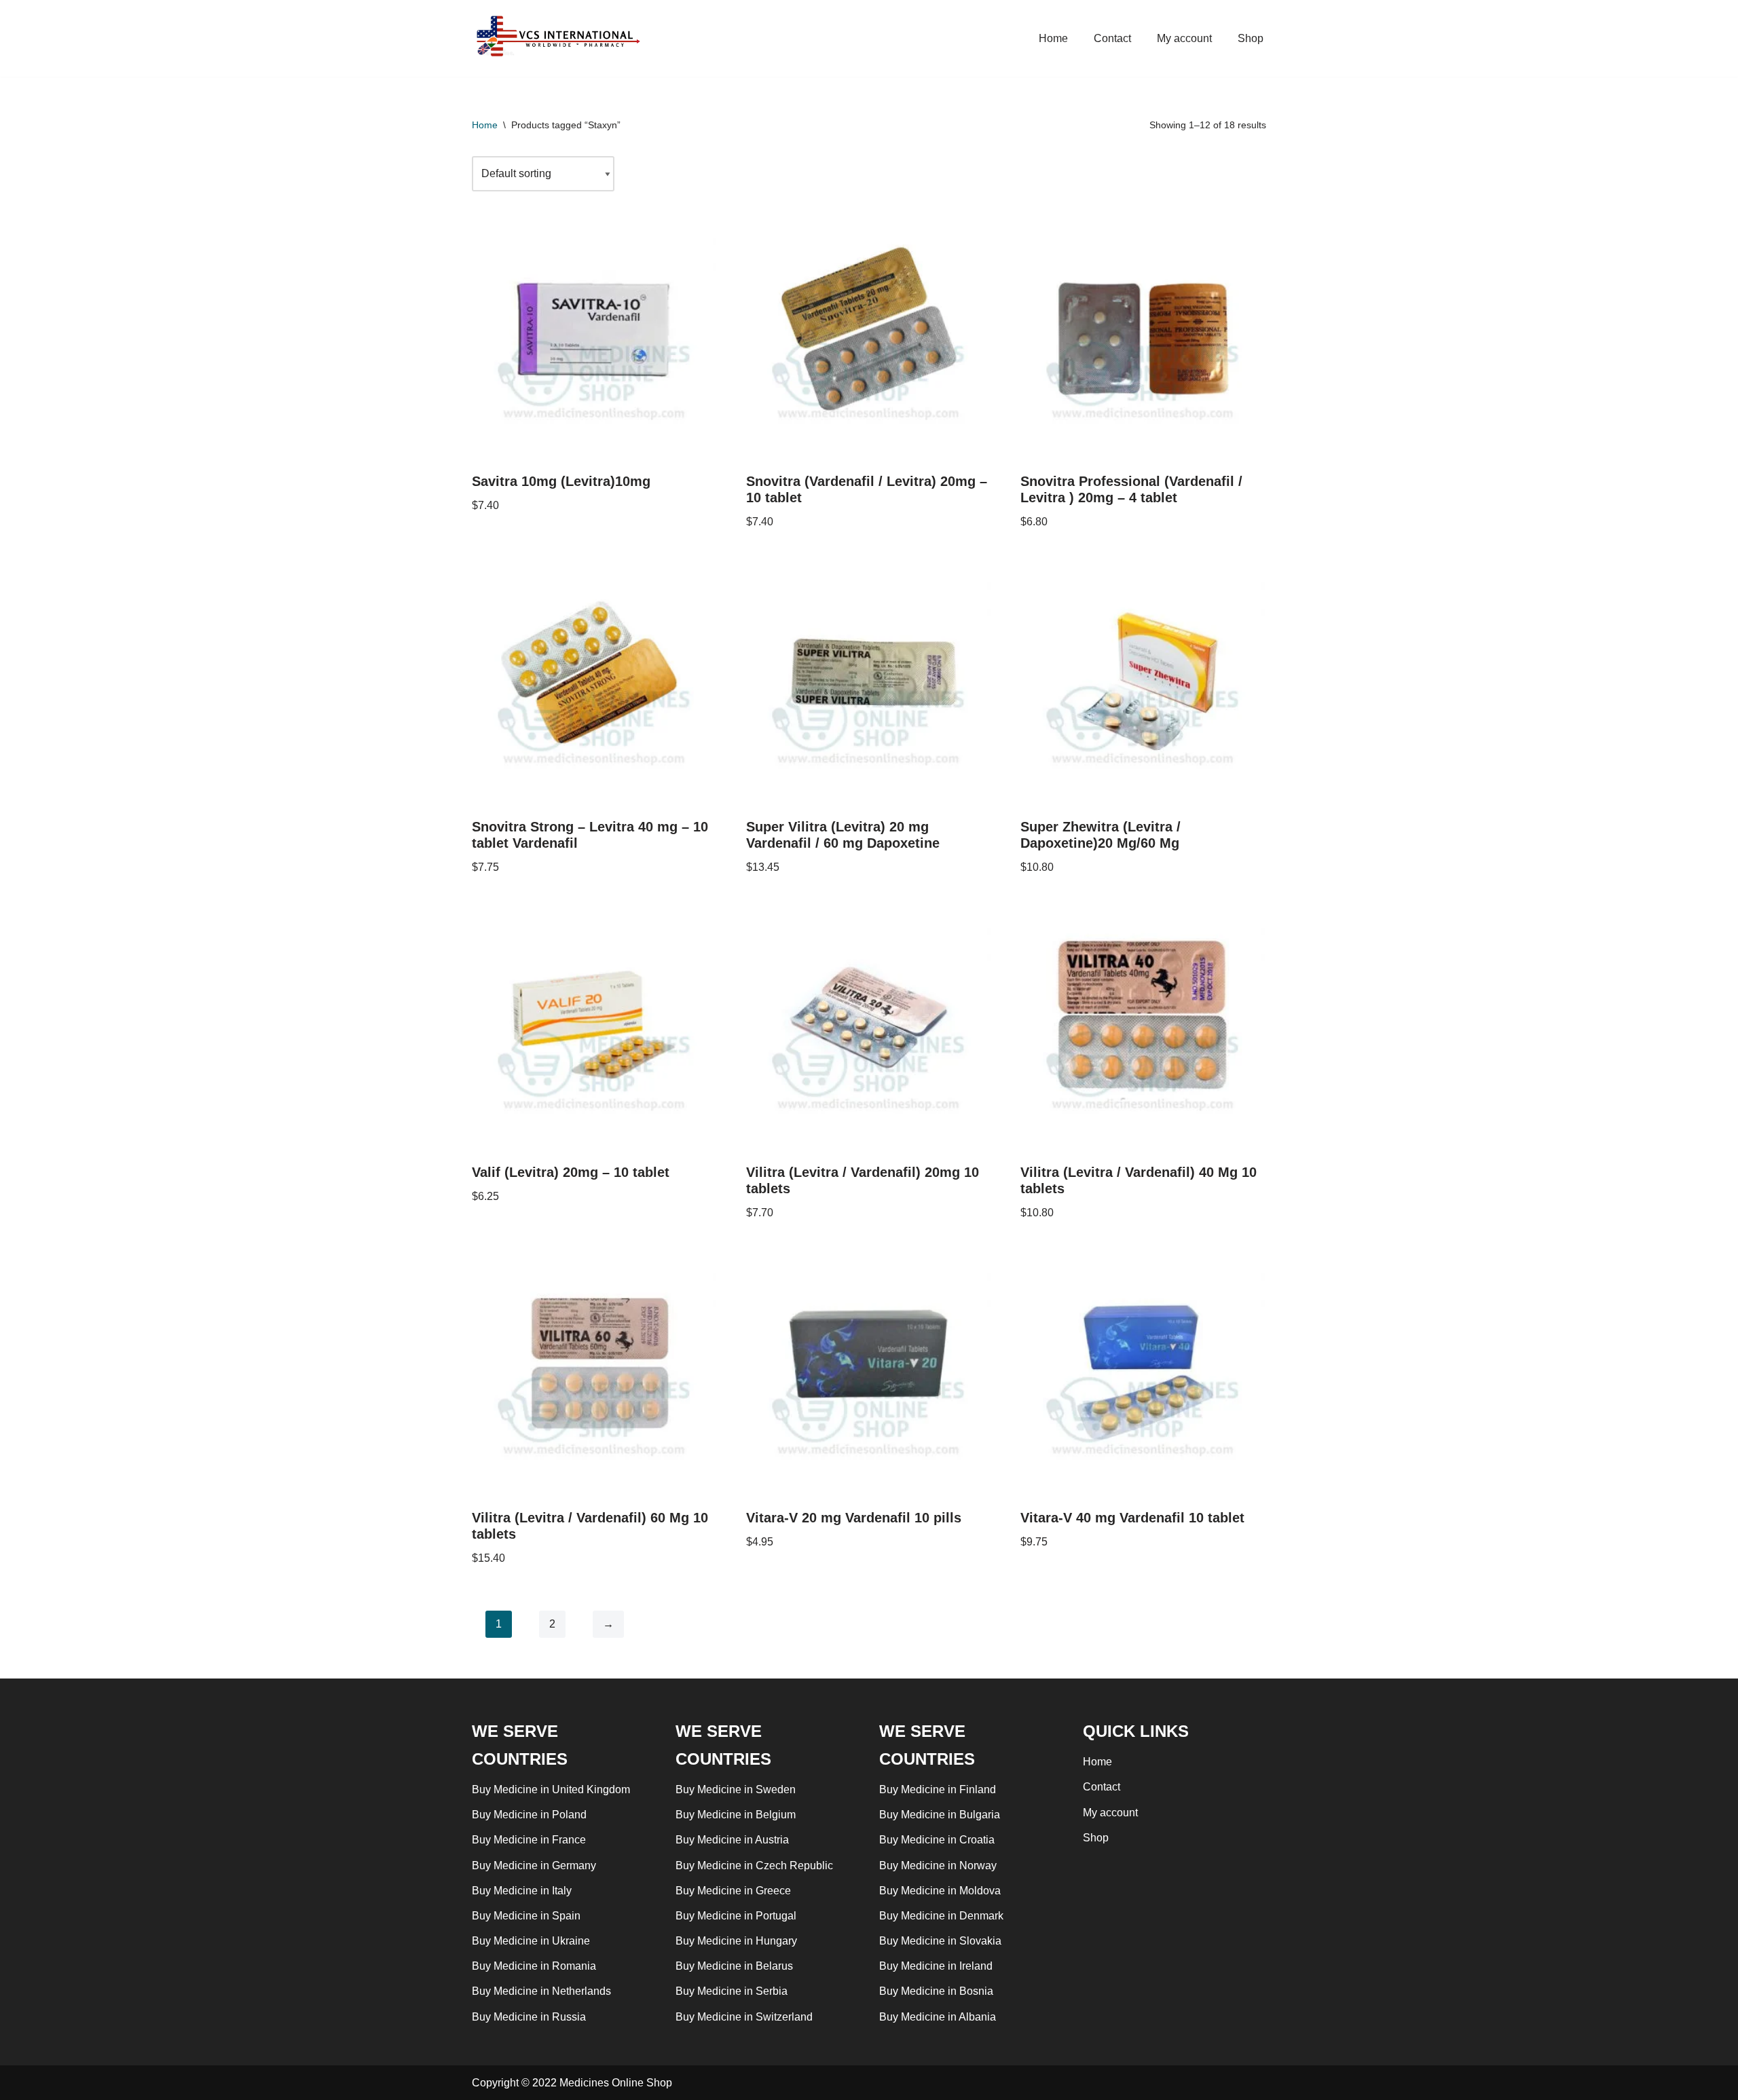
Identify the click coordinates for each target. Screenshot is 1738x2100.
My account (1184, 38)
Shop (1251, 38)
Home (1053, 38)
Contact (1112, 38)
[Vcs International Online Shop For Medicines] (561, 38)
